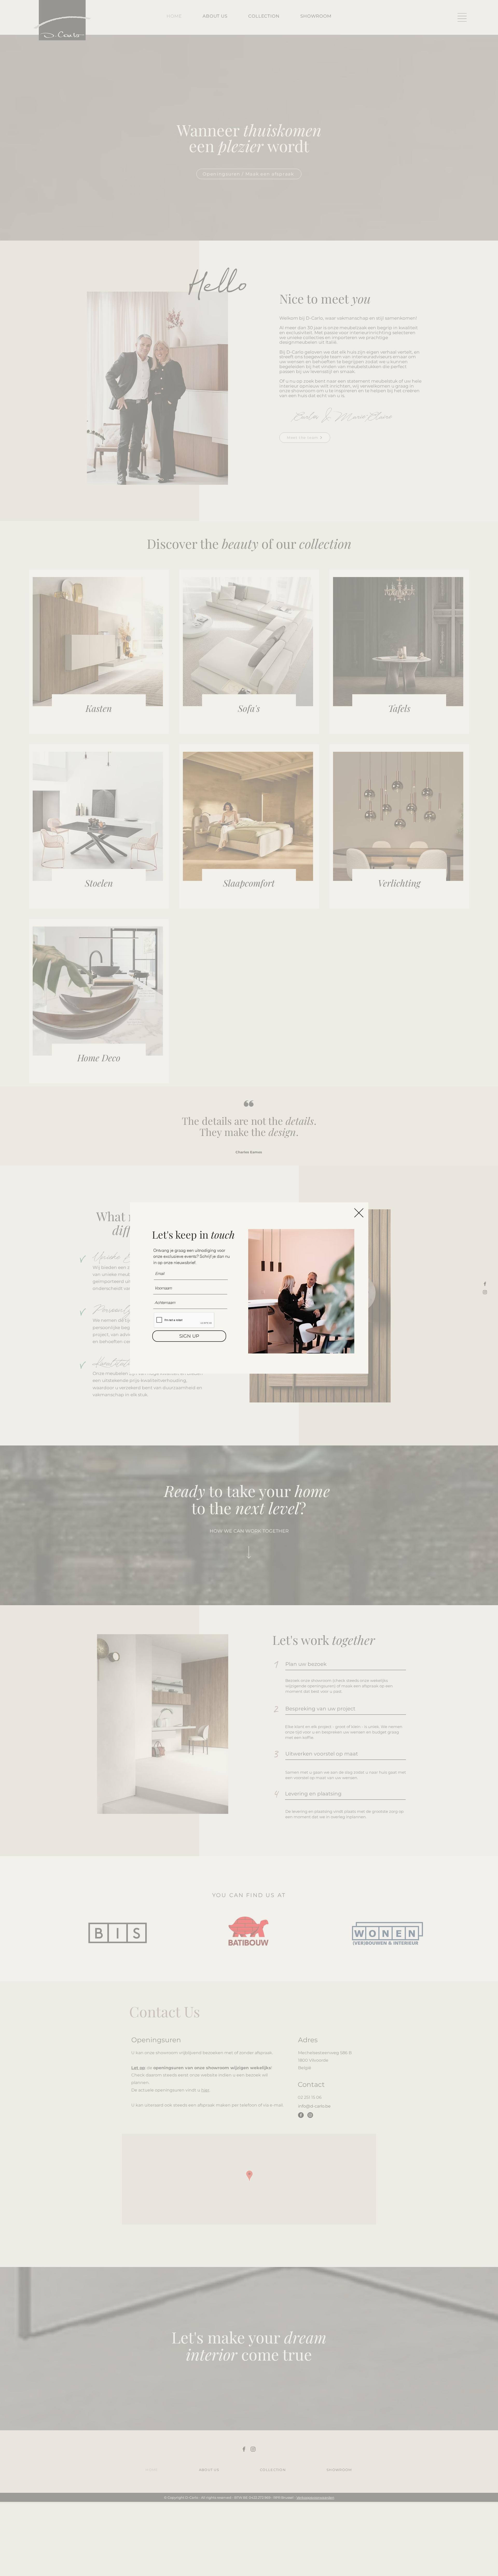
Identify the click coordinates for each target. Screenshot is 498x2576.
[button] (359, 1213)
